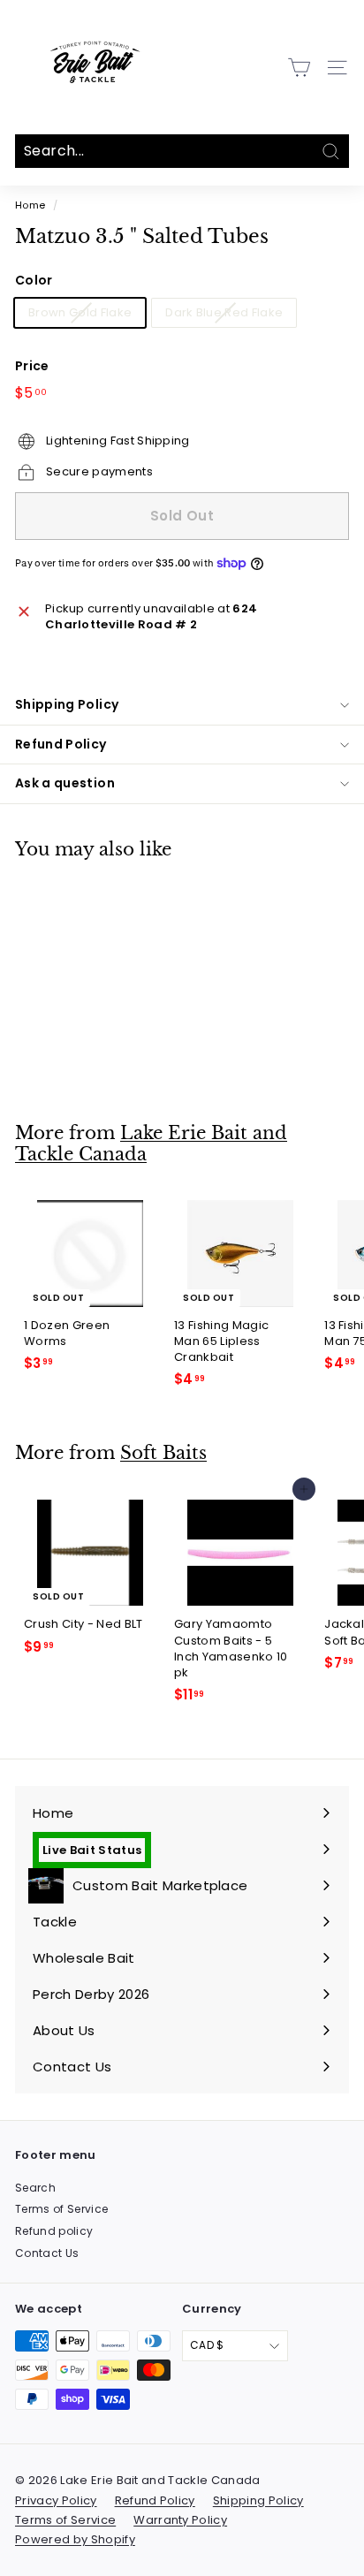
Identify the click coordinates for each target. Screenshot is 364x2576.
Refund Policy (61, 744)
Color (34, 281)
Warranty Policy (180, 2520)
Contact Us (47, 2253)
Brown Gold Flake (80, 312)
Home (30, 205)
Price (32, 366)
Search (35, 2188)
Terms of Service (61, 2209)
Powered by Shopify (75, 2539)
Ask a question (65, 783)
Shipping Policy (67, 704)
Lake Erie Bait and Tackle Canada (151, 1144)
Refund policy (54, 2231)
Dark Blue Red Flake (224, 312)
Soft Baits (163, 1453)
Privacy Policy (56, 2500)
